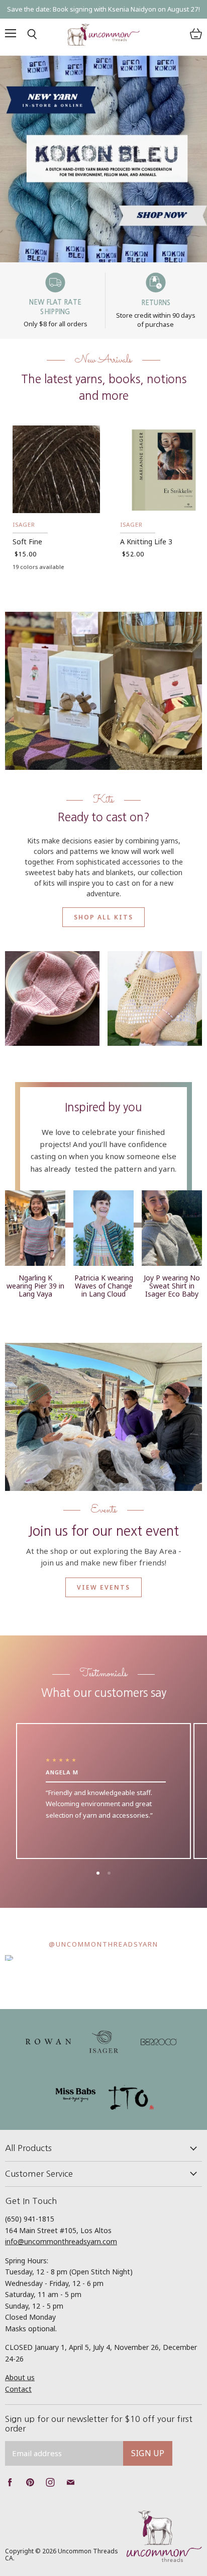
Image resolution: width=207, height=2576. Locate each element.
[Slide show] (103, 159)
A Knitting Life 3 (146, 542)
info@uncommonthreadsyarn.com (61, 2241)
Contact (18, 2389)
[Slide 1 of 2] (103, 159)
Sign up (148, 2453)
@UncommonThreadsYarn (103, 1944)
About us (20, 2377)
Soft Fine (27, 542)
